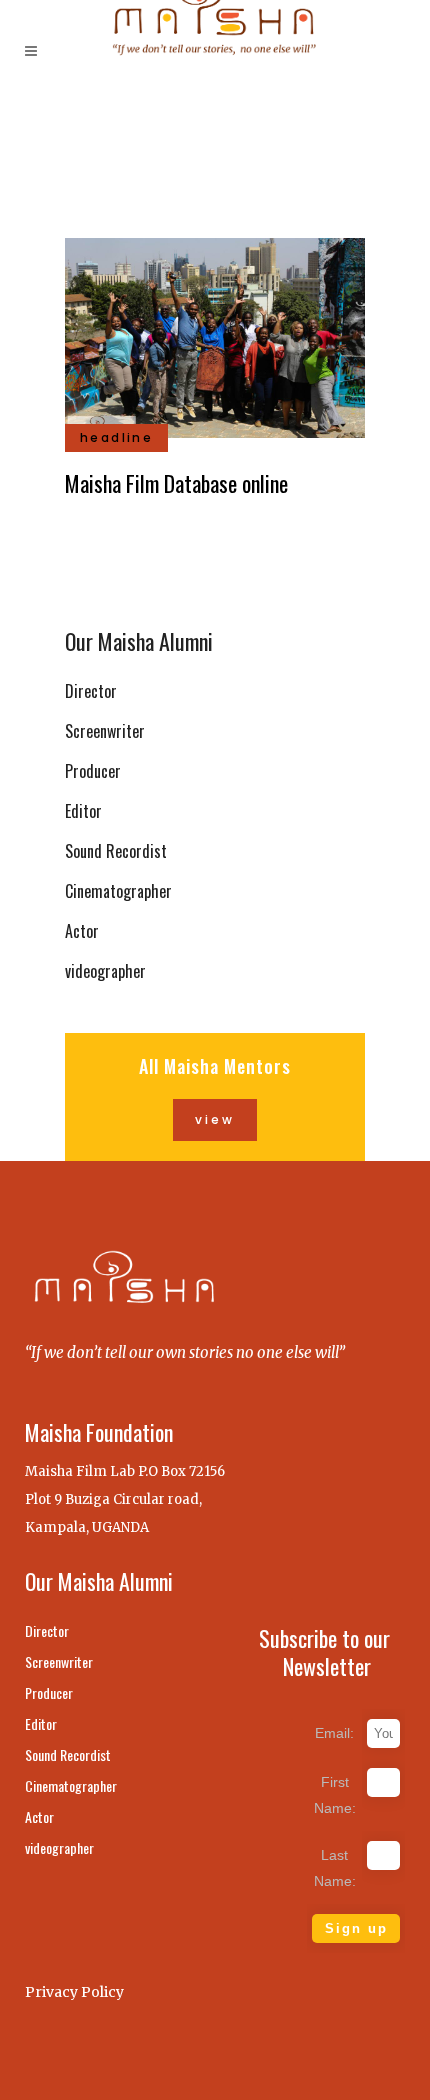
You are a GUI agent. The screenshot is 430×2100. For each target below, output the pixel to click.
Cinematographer (118, 891)
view (215, 1119)
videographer (105, 971)
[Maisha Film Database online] (215, 335)
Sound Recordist (116, 851)
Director (91, 691)
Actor (82, 931)
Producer (93, 771)
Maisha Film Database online (176, 483)
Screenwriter (105, 731)
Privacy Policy (74, 1992)
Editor (83, 811)
